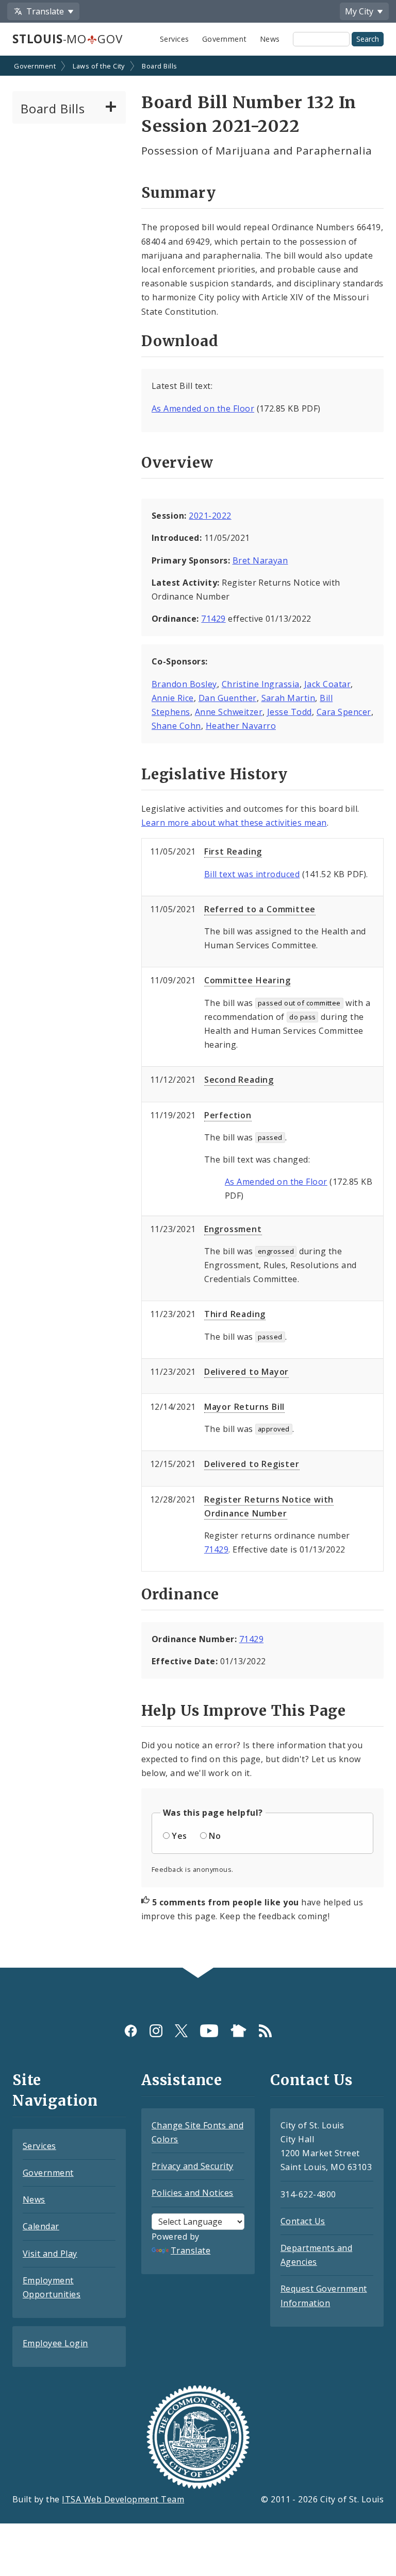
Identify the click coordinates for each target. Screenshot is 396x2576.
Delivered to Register (252, 1464)
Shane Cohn (176, 726)
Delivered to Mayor (246, 1372)
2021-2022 (210, 516)
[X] (181, 2031)
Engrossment (233, 1229)
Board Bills (159, 66)
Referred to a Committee (260, 909)
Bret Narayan (260, 560)
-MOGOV (67, 39)
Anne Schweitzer (229, 712)
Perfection (228, 1115)
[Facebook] (131, 2031)
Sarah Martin (288, 698)
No (215, 1836)
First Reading (233, 851)
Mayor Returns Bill (244, 1407)
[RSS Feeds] (265, 2031)
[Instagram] (156, 2031)
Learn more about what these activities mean (234, 823)
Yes (179, 1836)
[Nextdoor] (238, 2031)
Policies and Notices (193, 2193)
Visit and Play (50, 2254)
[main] (198, 1013)
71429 (213, 619)
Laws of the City (99, 66)
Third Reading (235, 1314)
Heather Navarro (241, 726)
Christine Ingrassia (261, 684)
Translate (191, 2250)
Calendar (41, 2226)
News (270, 39)
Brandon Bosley (184, 684)
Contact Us (303, 2221)
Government (225, 39)
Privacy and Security (193, 2166)
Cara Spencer (344, 712)
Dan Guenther (228, 698)
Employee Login (55, 2343)
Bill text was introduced (252, 874)
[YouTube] (209, 2031)
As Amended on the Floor (203, 408)
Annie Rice (173, 698)
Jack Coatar (327, 684)
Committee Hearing (247, 980)
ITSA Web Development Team (123, 2499)
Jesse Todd (290, 712)
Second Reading (239, 1080)
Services (175, 39)
